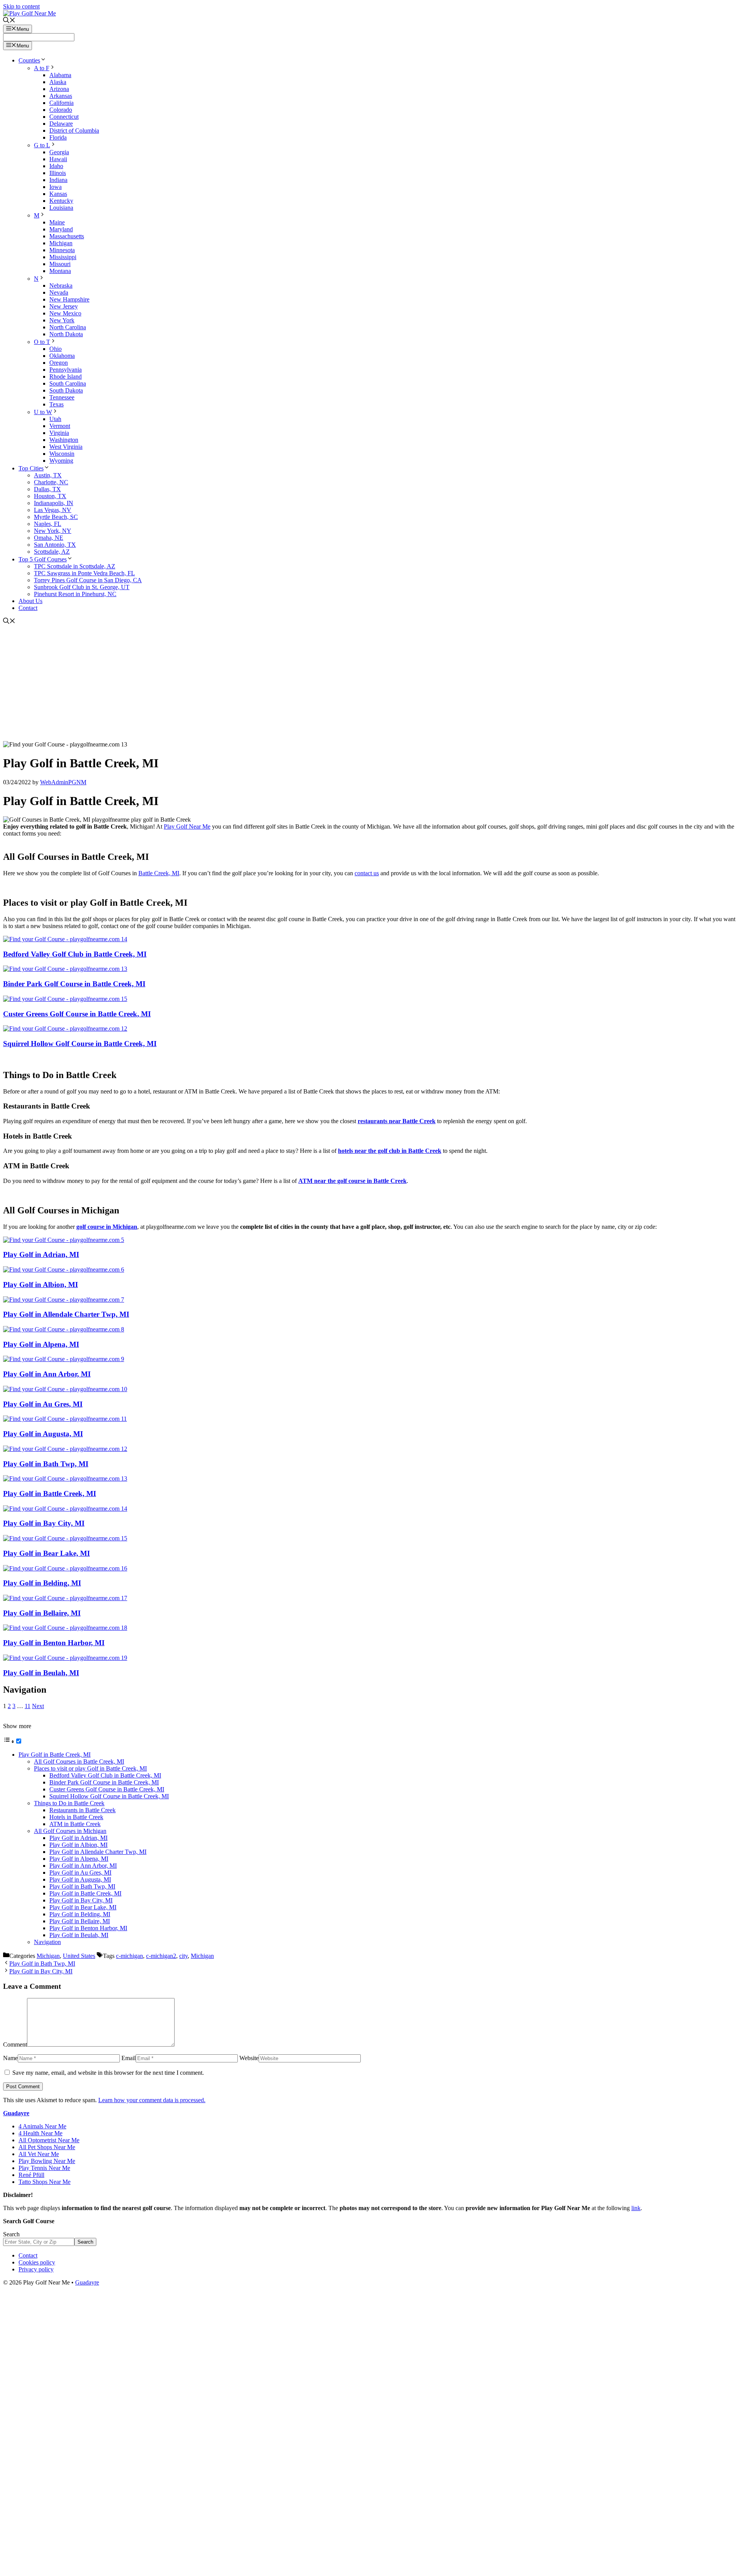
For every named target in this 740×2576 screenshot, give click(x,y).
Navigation (47, 1942)
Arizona (59, 89)
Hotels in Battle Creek (76, 1817)
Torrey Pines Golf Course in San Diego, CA (88, 580)
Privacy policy (36, 2269)
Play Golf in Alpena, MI (41, 1344)
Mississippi (63, 257)
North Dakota (66, 334)
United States (79, 1956)
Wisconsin (62, 454)
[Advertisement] (370, 683)
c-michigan (129, 1956)
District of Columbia (74, 131)
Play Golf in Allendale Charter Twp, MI (66, 1314)
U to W (43, 412)
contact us (367, 873)
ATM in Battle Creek (75, 1824)
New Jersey (64, 306)
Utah (55, 419)
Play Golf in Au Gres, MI (43, 1404)
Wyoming (61, 461)
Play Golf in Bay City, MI (44, 1523)
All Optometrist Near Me (49, 2140)
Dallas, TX (47, 489)
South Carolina (68, 383)
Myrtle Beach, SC (56, 517)
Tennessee (62, 397)
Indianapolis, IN (54, 503)
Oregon (59, 363)
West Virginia (66, 447)
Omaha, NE (49, 538)
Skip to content (21, 6)
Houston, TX (50, 496)
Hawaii (58, 159)
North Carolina (68, 327)
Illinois (58, 173)
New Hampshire (69, 299)
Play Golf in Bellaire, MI (42, 1613)
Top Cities (31, 468)
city (183, 1956)
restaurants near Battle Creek (397, 1121)
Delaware (61, 124)
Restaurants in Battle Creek (82, 1810)
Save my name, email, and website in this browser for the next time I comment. (108, 2073)
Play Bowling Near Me (47, 2161)
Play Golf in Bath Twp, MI (46, 1464)
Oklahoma (62, 356)
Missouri (60, 264)
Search (11, 2234)
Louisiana (61, 208)
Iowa (55, 187)
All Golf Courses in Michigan (70, 1831)
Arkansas (61, 96)
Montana (60, 271)
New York (62, 320)
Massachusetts (67, 236)
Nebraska (61, 286)
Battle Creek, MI (159, 873)
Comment (15, 2044)
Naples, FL (48, 524)
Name (10, 2058)
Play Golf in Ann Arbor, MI (47, 1374)
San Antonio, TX (55, 545)
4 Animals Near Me (42, 2126)
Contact (28, 608)
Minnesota (62, 250)
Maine (57, 222)
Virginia (59, 433)
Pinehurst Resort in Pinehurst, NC (75, 594)
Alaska (58, 82)
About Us (30, 601)
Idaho (56, 166)
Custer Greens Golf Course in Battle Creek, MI (77, 1014)
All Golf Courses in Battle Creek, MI (79, 1761)
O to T (42, 342)
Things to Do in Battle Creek (69, 1803)
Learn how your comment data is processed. (152, 2100)
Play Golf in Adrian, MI (41, 1254)
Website (249, 2058)
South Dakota (66, 390)
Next (38, 1706)
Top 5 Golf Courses (43, 559)
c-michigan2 (161, 1956)
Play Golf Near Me (187, 826)
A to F (42, 68)
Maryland (61, 229)
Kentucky (61, 201)
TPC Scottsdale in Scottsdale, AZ (75, 566)
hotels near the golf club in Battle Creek (390, 1151)
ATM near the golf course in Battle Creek (352, 1181)
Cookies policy (37, 2262)
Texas (56, 404)
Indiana (58, 180)
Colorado (61, 110)
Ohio (55, 349)
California (61, 103)
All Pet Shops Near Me (47, 2147)
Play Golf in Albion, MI (40, 1285)
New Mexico (65, 313)
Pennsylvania (66, 370)
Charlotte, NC (51, 482)
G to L (42, 145)
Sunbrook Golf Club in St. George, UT (82, 587)
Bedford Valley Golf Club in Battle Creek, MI (75, 954)
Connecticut (64, 117)
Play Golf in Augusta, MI (43, 1434)
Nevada (59, 292)
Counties (29, 60)
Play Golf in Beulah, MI (41, 1673)
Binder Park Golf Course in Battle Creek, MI (74, 984)
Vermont (60, 426)
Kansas (58, 194)
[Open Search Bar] (9, 21)
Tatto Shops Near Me (45, 2182)
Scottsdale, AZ (52, 552)
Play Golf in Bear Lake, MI (46, 1553)
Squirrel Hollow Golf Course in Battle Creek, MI (80, 1044)
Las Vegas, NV (53, 510)
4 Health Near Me (40, 2133)
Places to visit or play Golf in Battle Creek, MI (90, 1768)
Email (129, 2058)
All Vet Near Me (39, 2154)
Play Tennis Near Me (44, 2168)
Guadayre (16, 2113)
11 (28, 1706)
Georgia (59, 152)
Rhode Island (66, 377)
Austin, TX (48, 475)
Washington (64, 440)
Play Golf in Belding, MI (42, 1583)
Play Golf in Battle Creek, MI (50, 1494)
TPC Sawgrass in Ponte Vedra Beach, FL (84, 573)
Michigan (61, 243)
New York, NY (53, 531)
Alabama (60, 75)
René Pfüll (31, 2175)
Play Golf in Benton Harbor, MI (54, 1643)
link (636, 2208)
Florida (58, 137)
